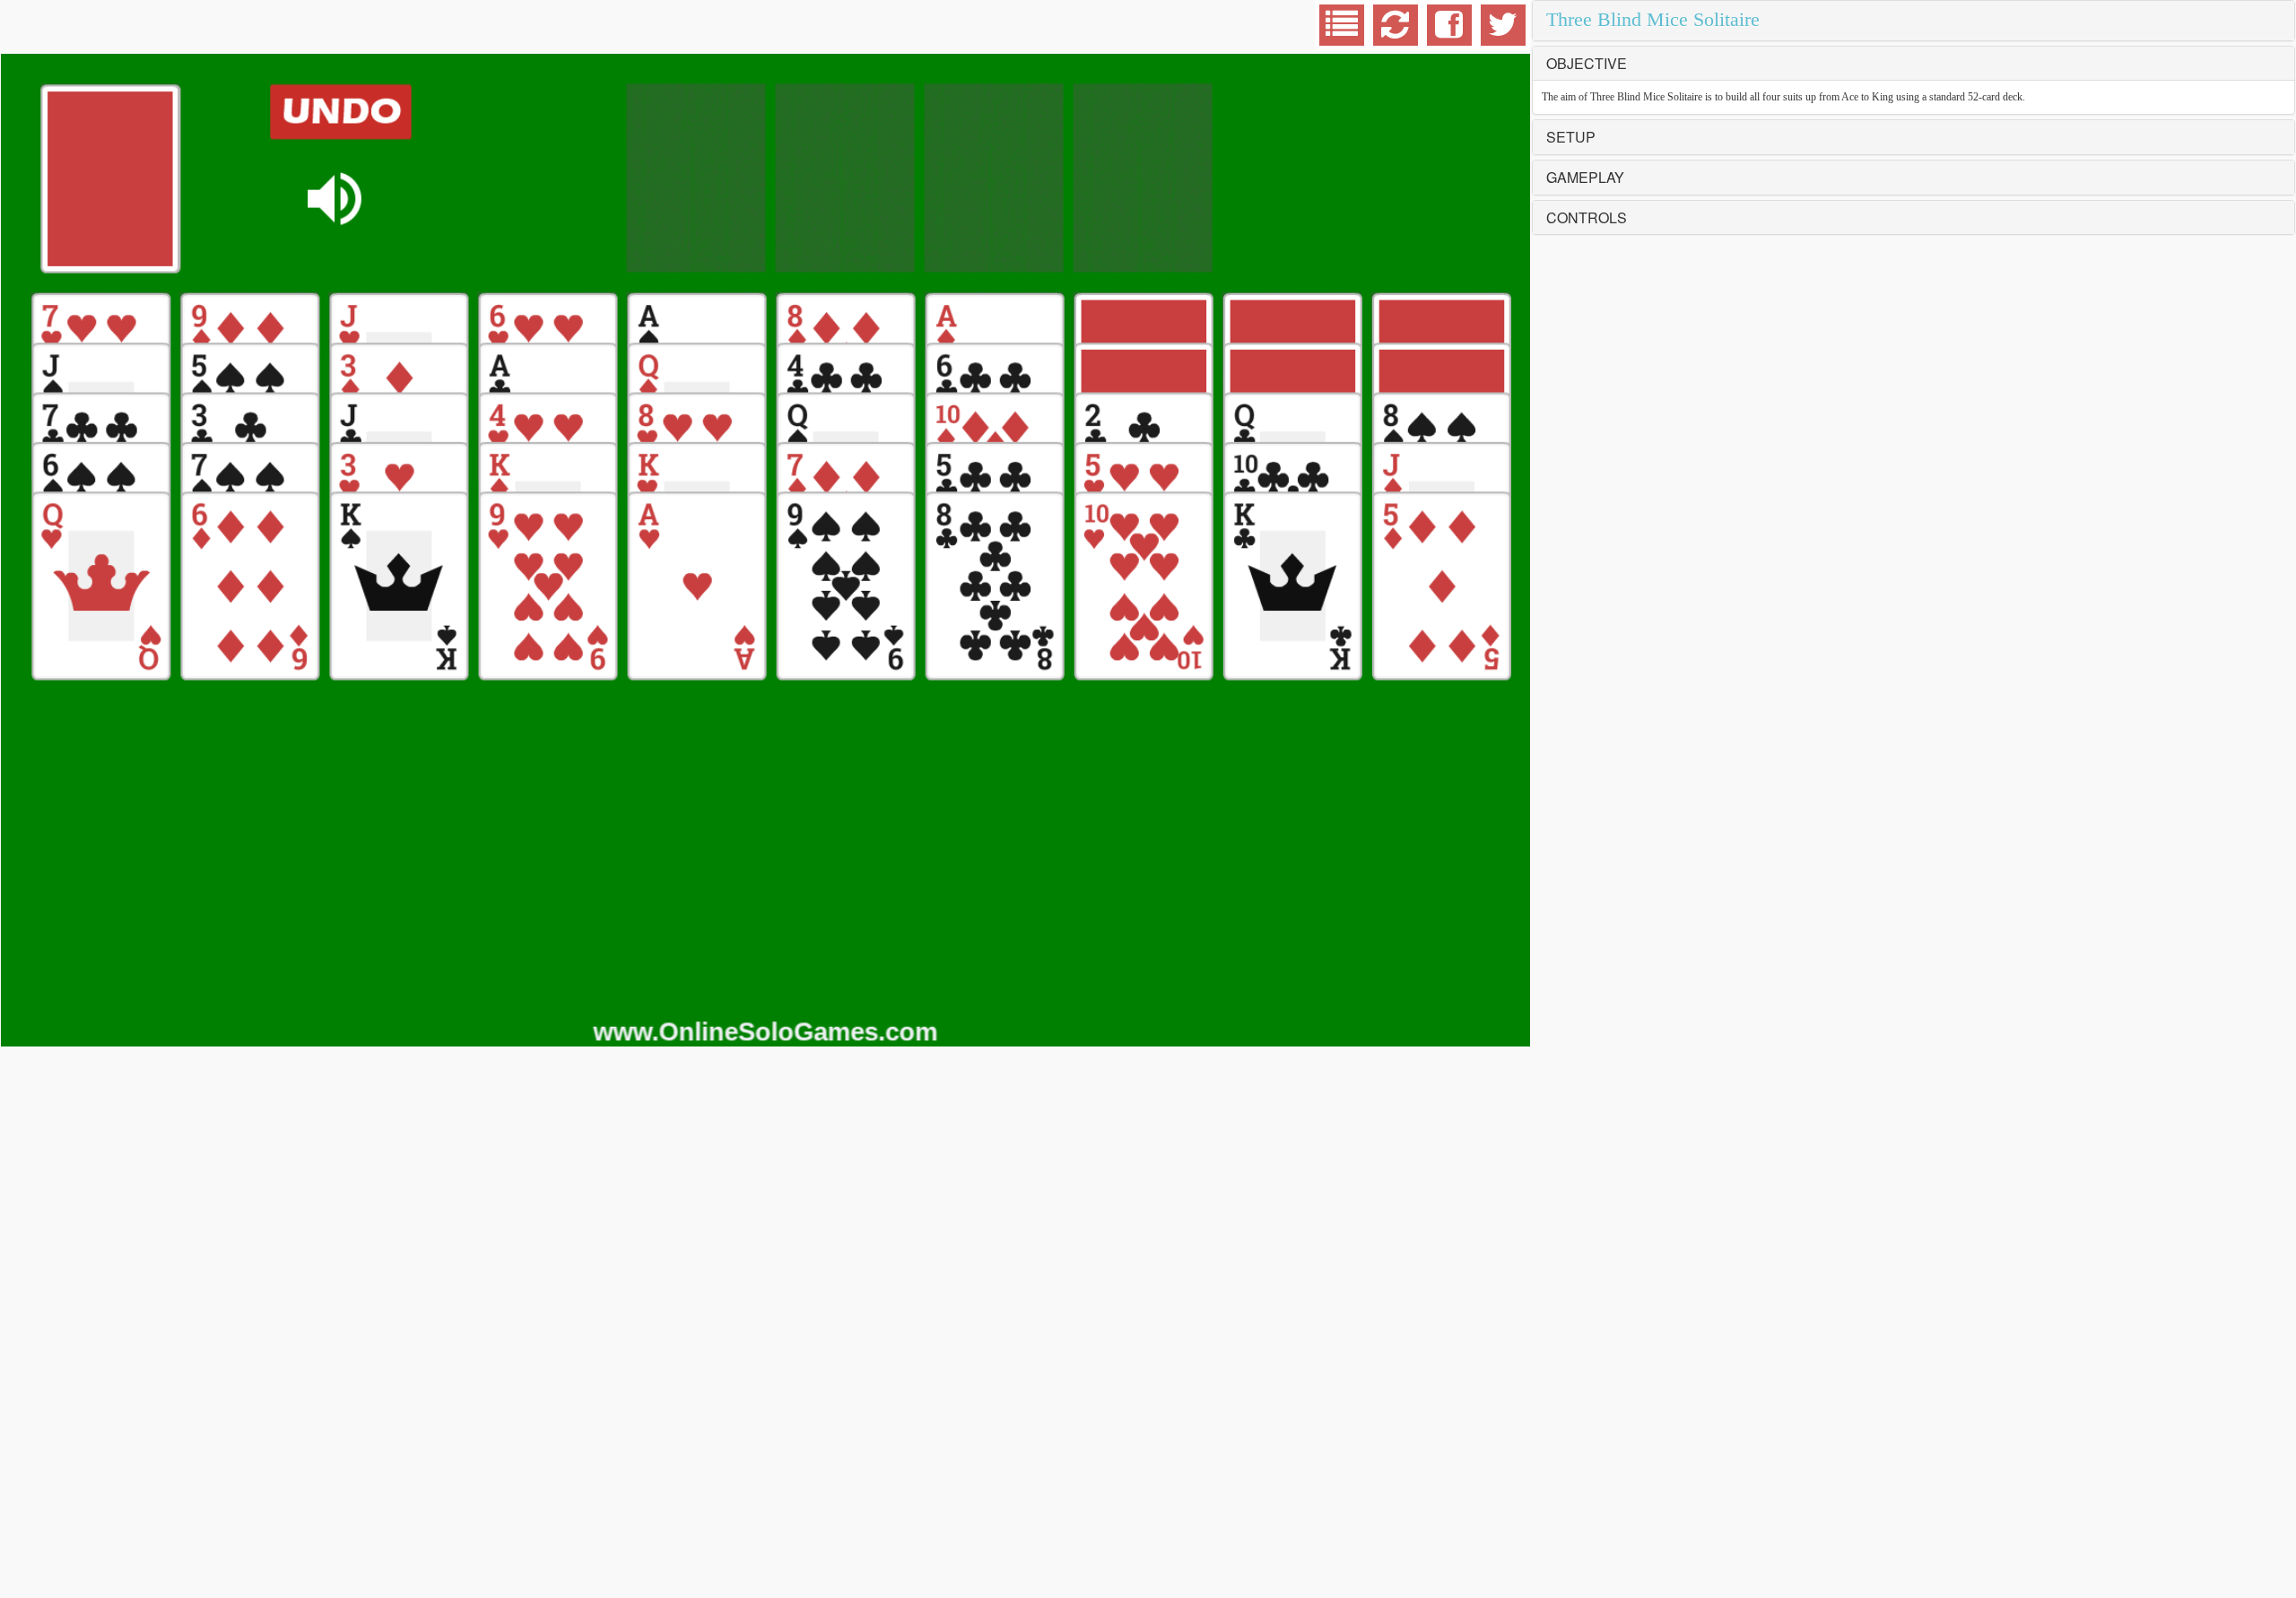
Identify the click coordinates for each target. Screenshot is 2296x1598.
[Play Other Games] (1342, 32)
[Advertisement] (144, 27)
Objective (1587, 63)
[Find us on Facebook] (1449, 32)
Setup (1571, 137)
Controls (1587, 217)
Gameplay (1585, 177)
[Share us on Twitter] (1503, 32)
